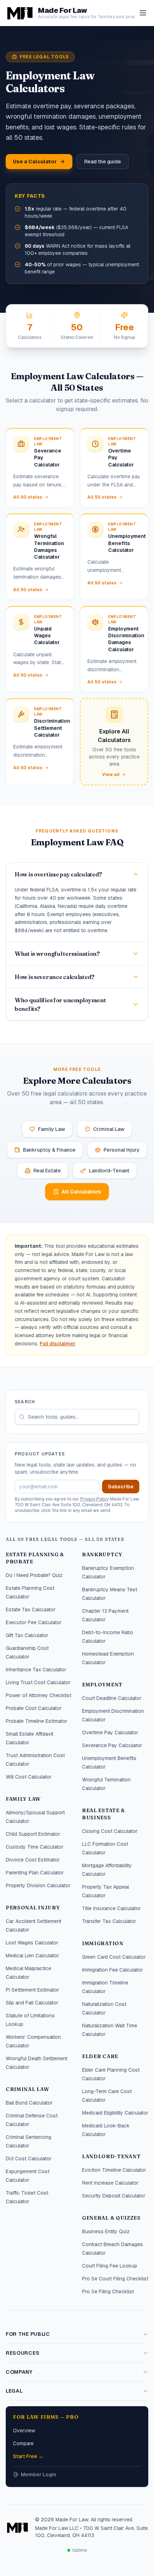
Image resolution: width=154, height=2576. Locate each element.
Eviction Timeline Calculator (114, 2170)
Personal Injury (122, 1150)
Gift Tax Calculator (27, 1635)
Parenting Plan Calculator (35, 1873)
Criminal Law (109, 1129)
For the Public (28, 2334)
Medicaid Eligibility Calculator (115, 2113)
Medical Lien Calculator (32, 1956)
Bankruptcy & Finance (49, 1150)
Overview (24, 2431)
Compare (23, 2443)
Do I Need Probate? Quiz (34, 1575)
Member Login (38, 2474)
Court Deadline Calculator (112, 1698)
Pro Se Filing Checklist (108, 2291)
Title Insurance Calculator (111, 1908)
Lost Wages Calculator (32, 1943)
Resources (23, 2353)
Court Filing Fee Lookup (110, 2266)
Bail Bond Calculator (29, 2103)
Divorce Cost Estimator (33, 1860)
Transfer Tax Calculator (109, 1921)
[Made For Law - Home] (18, 2527)
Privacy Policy (94, 1499)
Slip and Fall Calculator (32, 2003)
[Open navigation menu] (143, 13)
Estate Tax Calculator (31, 1610)
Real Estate (47, 1171)
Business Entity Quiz (106, 2231)
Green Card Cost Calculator (114, 1957)
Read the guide (103, 162)
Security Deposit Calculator (114, 2196)
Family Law (52, 1129)
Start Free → (28, 2456)
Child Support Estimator (33, 1834)
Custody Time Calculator (35, 1847)
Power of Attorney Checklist (38, 1695)
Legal (14, 2391)
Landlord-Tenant (109, 1171)
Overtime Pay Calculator (110, 1732)
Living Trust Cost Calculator (38, 1682)
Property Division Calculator (38, 1885)
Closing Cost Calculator (110, 1831)
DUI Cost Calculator (29, 2159)
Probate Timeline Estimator (37, 1721)
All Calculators (81, 1192)
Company (19, 2372)
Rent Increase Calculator (110, 2183)
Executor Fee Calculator (34, 1622)
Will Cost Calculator (29, 1777)
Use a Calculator (35, 162)
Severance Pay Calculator (112, 1745)
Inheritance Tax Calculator (36, 1670)
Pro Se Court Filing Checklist (115, 2279)
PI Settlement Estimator (32, 1990)
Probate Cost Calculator (34, 1708)
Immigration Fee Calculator (112, 1970)
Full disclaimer (58, 1344)
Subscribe (121, 1487)
